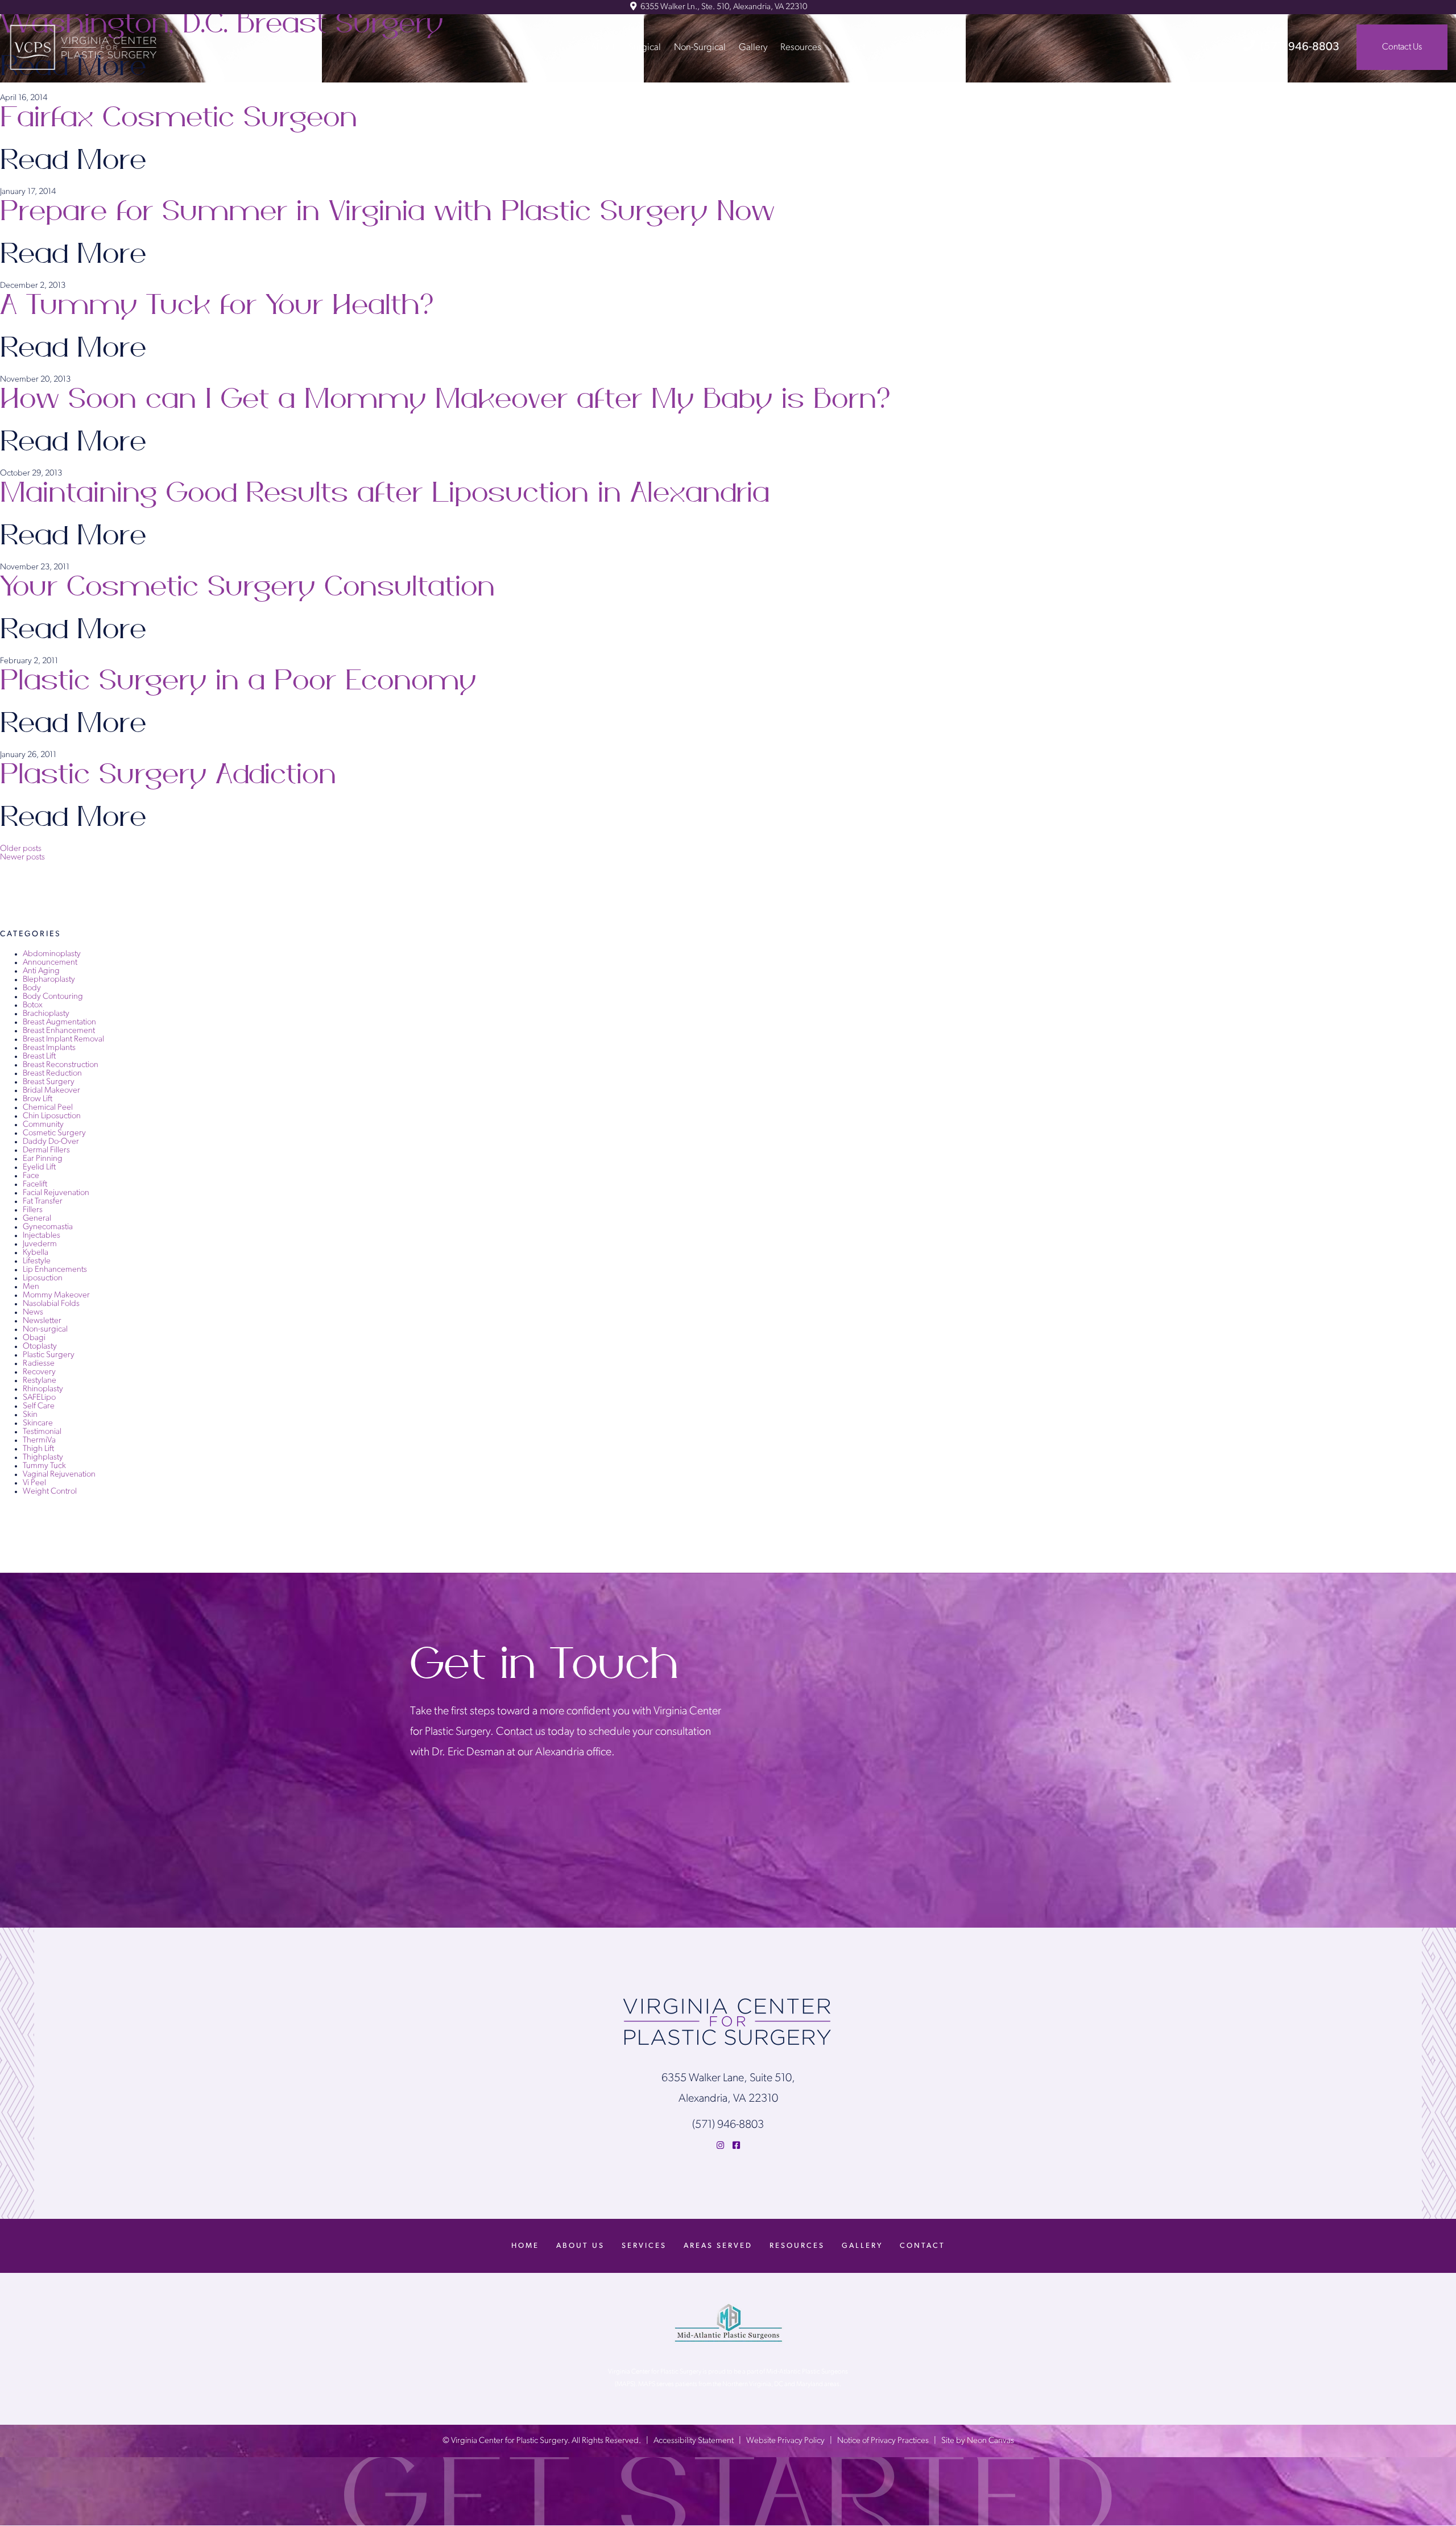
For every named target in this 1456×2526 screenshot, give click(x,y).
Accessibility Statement (694, 2442)
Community (43, 1125)
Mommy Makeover (56, 1295)
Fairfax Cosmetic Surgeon (179, 118)
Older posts (21, 849)
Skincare (38, 1423)
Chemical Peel (48, 1108)
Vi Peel (34, 1483)
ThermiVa (39, 1440)
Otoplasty (40, 1347)
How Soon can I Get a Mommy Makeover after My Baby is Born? (447, 399)
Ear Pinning (43, 1159)
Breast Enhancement (59, 1031)
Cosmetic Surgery (54, 1133)
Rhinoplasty (43, 1389)
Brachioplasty (46, 1014)
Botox (33, 1005)
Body (32, 988)
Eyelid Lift (39, 1167)
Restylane (40, 1381)
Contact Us (1402, 47)
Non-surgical (45, 1330)
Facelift (35, 1185)
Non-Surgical (700, 47)
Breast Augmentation (59, 1022)
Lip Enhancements (55, 1270)
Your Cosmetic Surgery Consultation (247, 587)
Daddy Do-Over (51, 1142)
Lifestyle (37, 1261)
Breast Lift (39, 1057)
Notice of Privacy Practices (883, 2442)
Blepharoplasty (49, 980)
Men (31, 1287)
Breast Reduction (52, 1074)
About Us (580, 2246)
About (603, 47)
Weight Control (50, 1492)
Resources (801, 47)
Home (525, 2246)
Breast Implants (49, 1048)
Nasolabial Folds (51, 1304)
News (33, 1312)
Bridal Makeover (51, 1091)
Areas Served (718, 2246)
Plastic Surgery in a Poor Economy (238, 681)
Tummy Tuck (44, 1466)
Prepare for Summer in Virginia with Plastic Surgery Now (387, 212)
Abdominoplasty (52, 954)
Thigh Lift (38, 1449)
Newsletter (42, 1321)
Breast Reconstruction (61, 1065)
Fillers (33, 1210)
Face (31, 1176)
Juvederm (40, 1244)
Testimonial (42, 1432)
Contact (850, 47)
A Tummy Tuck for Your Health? (219, 305)
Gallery (753, 47)
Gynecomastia (48, 1227)
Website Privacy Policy (785, 2442)
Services (644, 2246)
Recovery (39, 1372)
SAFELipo (39, 1398)
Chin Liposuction (52, 1116)
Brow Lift (38, 1099)
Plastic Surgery (49, 1355)
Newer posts (22, 857)
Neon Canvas (990, 2442)
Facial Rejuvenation (56, 1193)
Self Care (39, 1406)
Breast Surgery (49, 1082)
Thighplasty (43, 1458)
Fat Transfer (43, 1202)
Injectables (42, 1236)
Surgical (645, 47)
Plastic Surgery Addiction (168, 775)
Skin (30, 1415)
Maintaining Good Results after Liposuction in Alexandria (385, 493)
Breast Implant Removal (63, 1039)
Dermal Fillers (46, 1150)
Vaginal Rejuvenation (59, 1475)
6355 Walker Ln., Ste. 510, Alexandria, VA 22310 (723, 7)
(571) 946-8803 (1300, 47)
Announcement (50, 963)
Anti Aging (41, 971)
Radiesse (39, 1364)
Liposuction (43, 1278)
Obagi (34, 1338)
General (37, 1219)
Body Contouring (53, 997)
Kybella (36, 1253)
